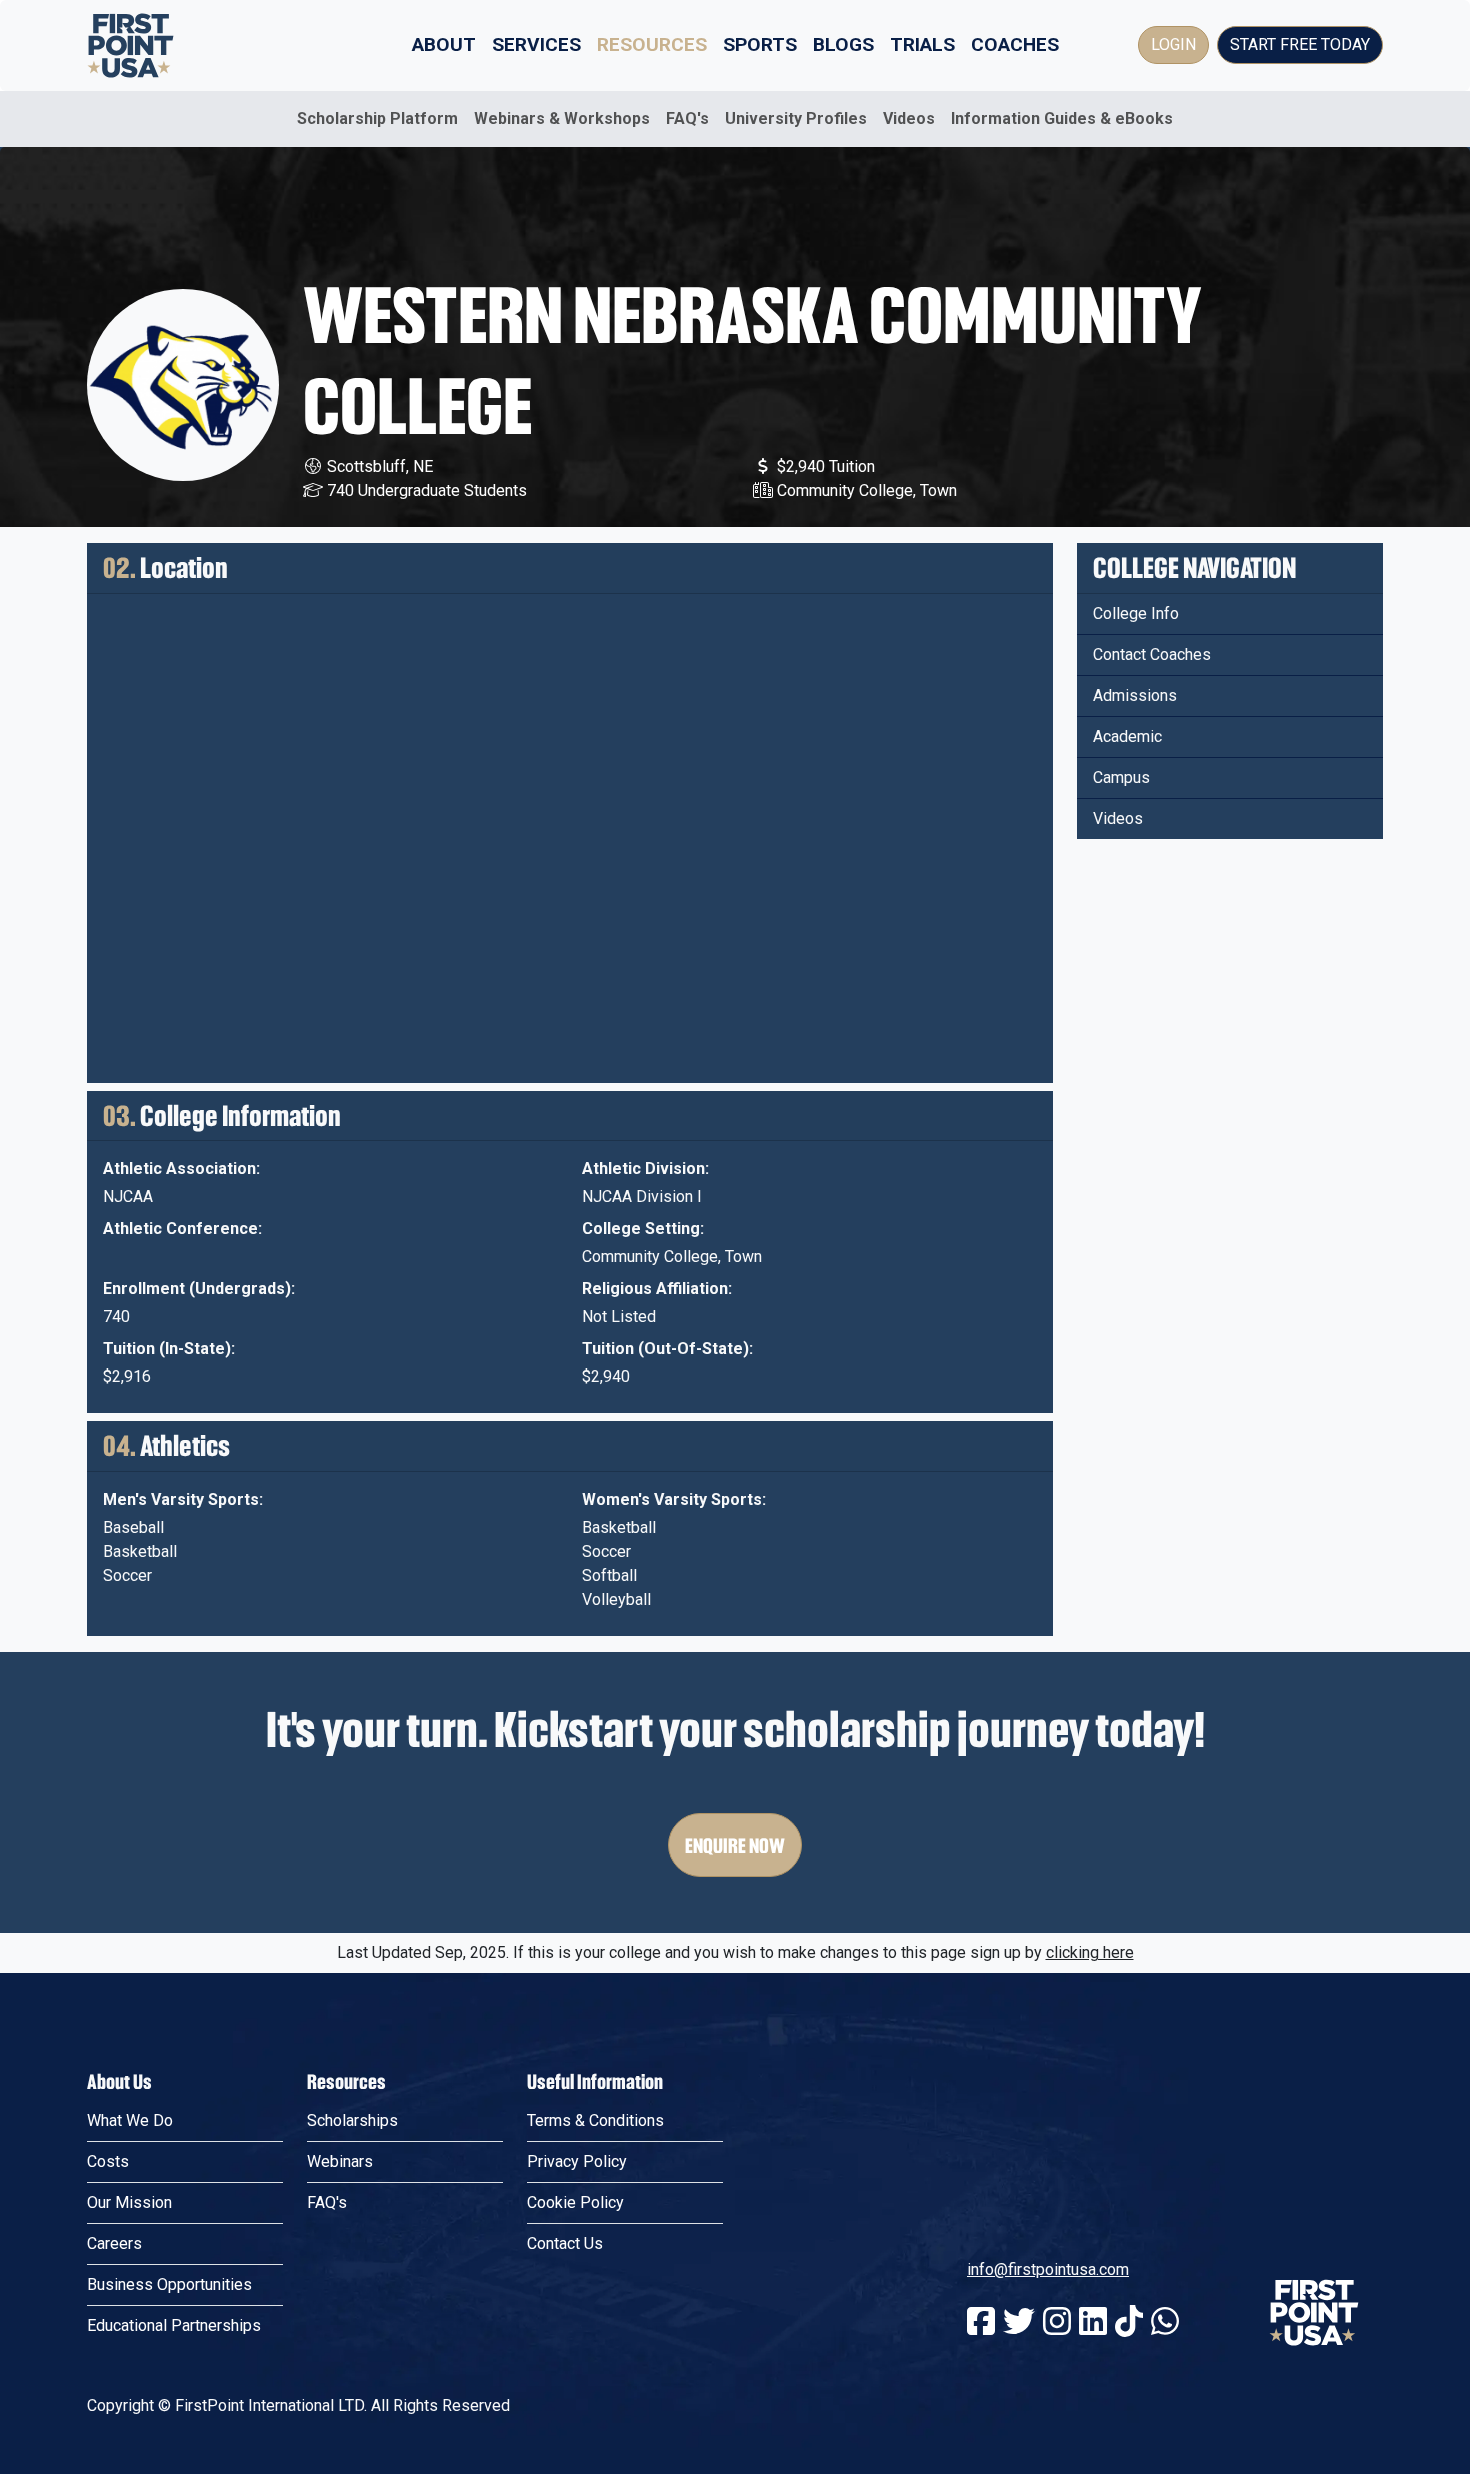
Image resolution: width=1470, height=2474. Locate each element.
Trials (922, 44)
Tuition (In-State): (169, 1348)
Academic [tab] (1127, 736)
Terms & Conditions (595, 2120)
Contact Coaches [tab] (1152, 654)
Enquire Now (735, 1845)
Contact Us (565, 2243)
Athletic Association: (181, 1168)
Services (536, 44)
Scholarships (352, 2120)
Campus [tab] (1121, 777)
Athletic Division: (645, 1168)
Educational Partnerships (174, 2325)
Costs (108, 2161)
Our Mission (129, 2202)
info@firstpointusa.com (1048, 2269)
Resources (652, 44)
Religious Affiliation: (657, 1288)
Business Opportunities (169, 2284)
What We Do (130, 2120)
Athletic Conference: (182, 1228)
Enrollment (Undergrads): (199, 1288)
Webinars (340, 2161)
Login (1173, 44)
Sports (760, 44)
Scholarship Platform (377, 118)
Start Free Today (1300, 44)
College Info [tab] (1136, 613)
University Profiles (796, 118)
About (444, 44)
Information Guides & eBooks (1062, 118)
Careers (114, 2243)
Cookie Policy (575, 2202)
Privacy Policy (577, 2161)
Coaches (1015, 44)
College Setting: (643, 1228)
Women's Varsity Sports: (674, 1499)
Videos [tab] (1118, 818)
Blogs (843, 44)
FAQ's (687, 118)
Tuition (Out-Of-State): (667, 1348)
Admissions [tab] (1135, 695)
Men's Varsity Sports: (183, 1499)
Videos (909, 118)
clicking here (1090, 1952)
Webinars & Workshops (562, 118)
